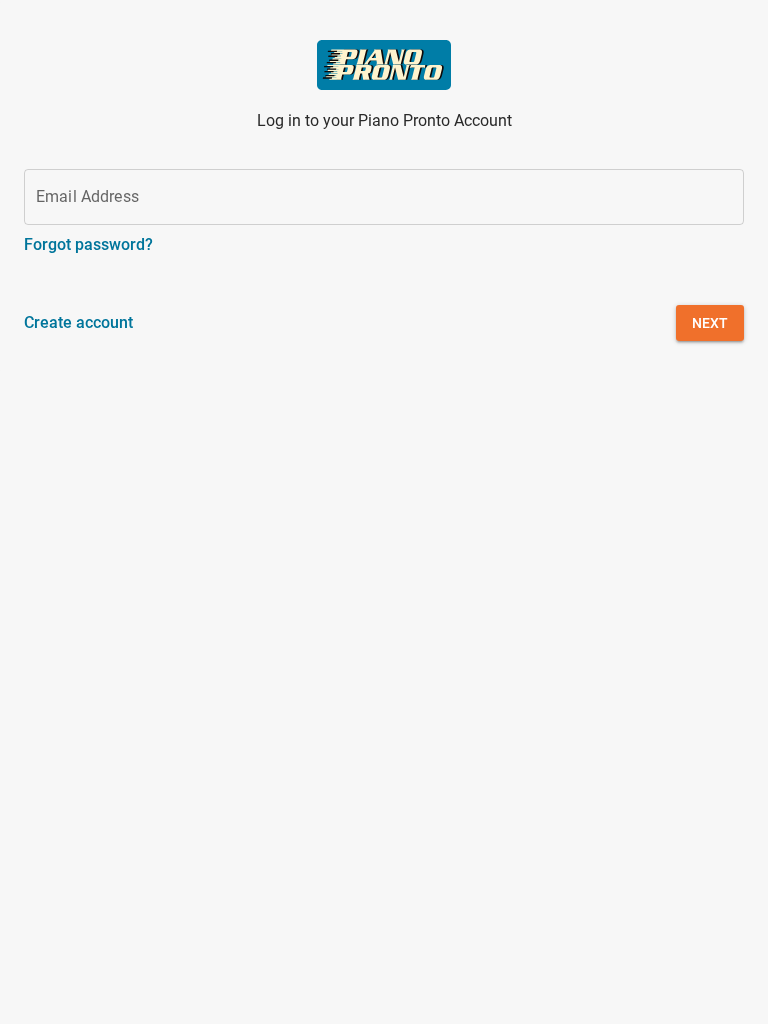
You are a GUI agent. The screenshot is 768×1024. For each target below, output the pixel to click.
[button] (710, 323)
